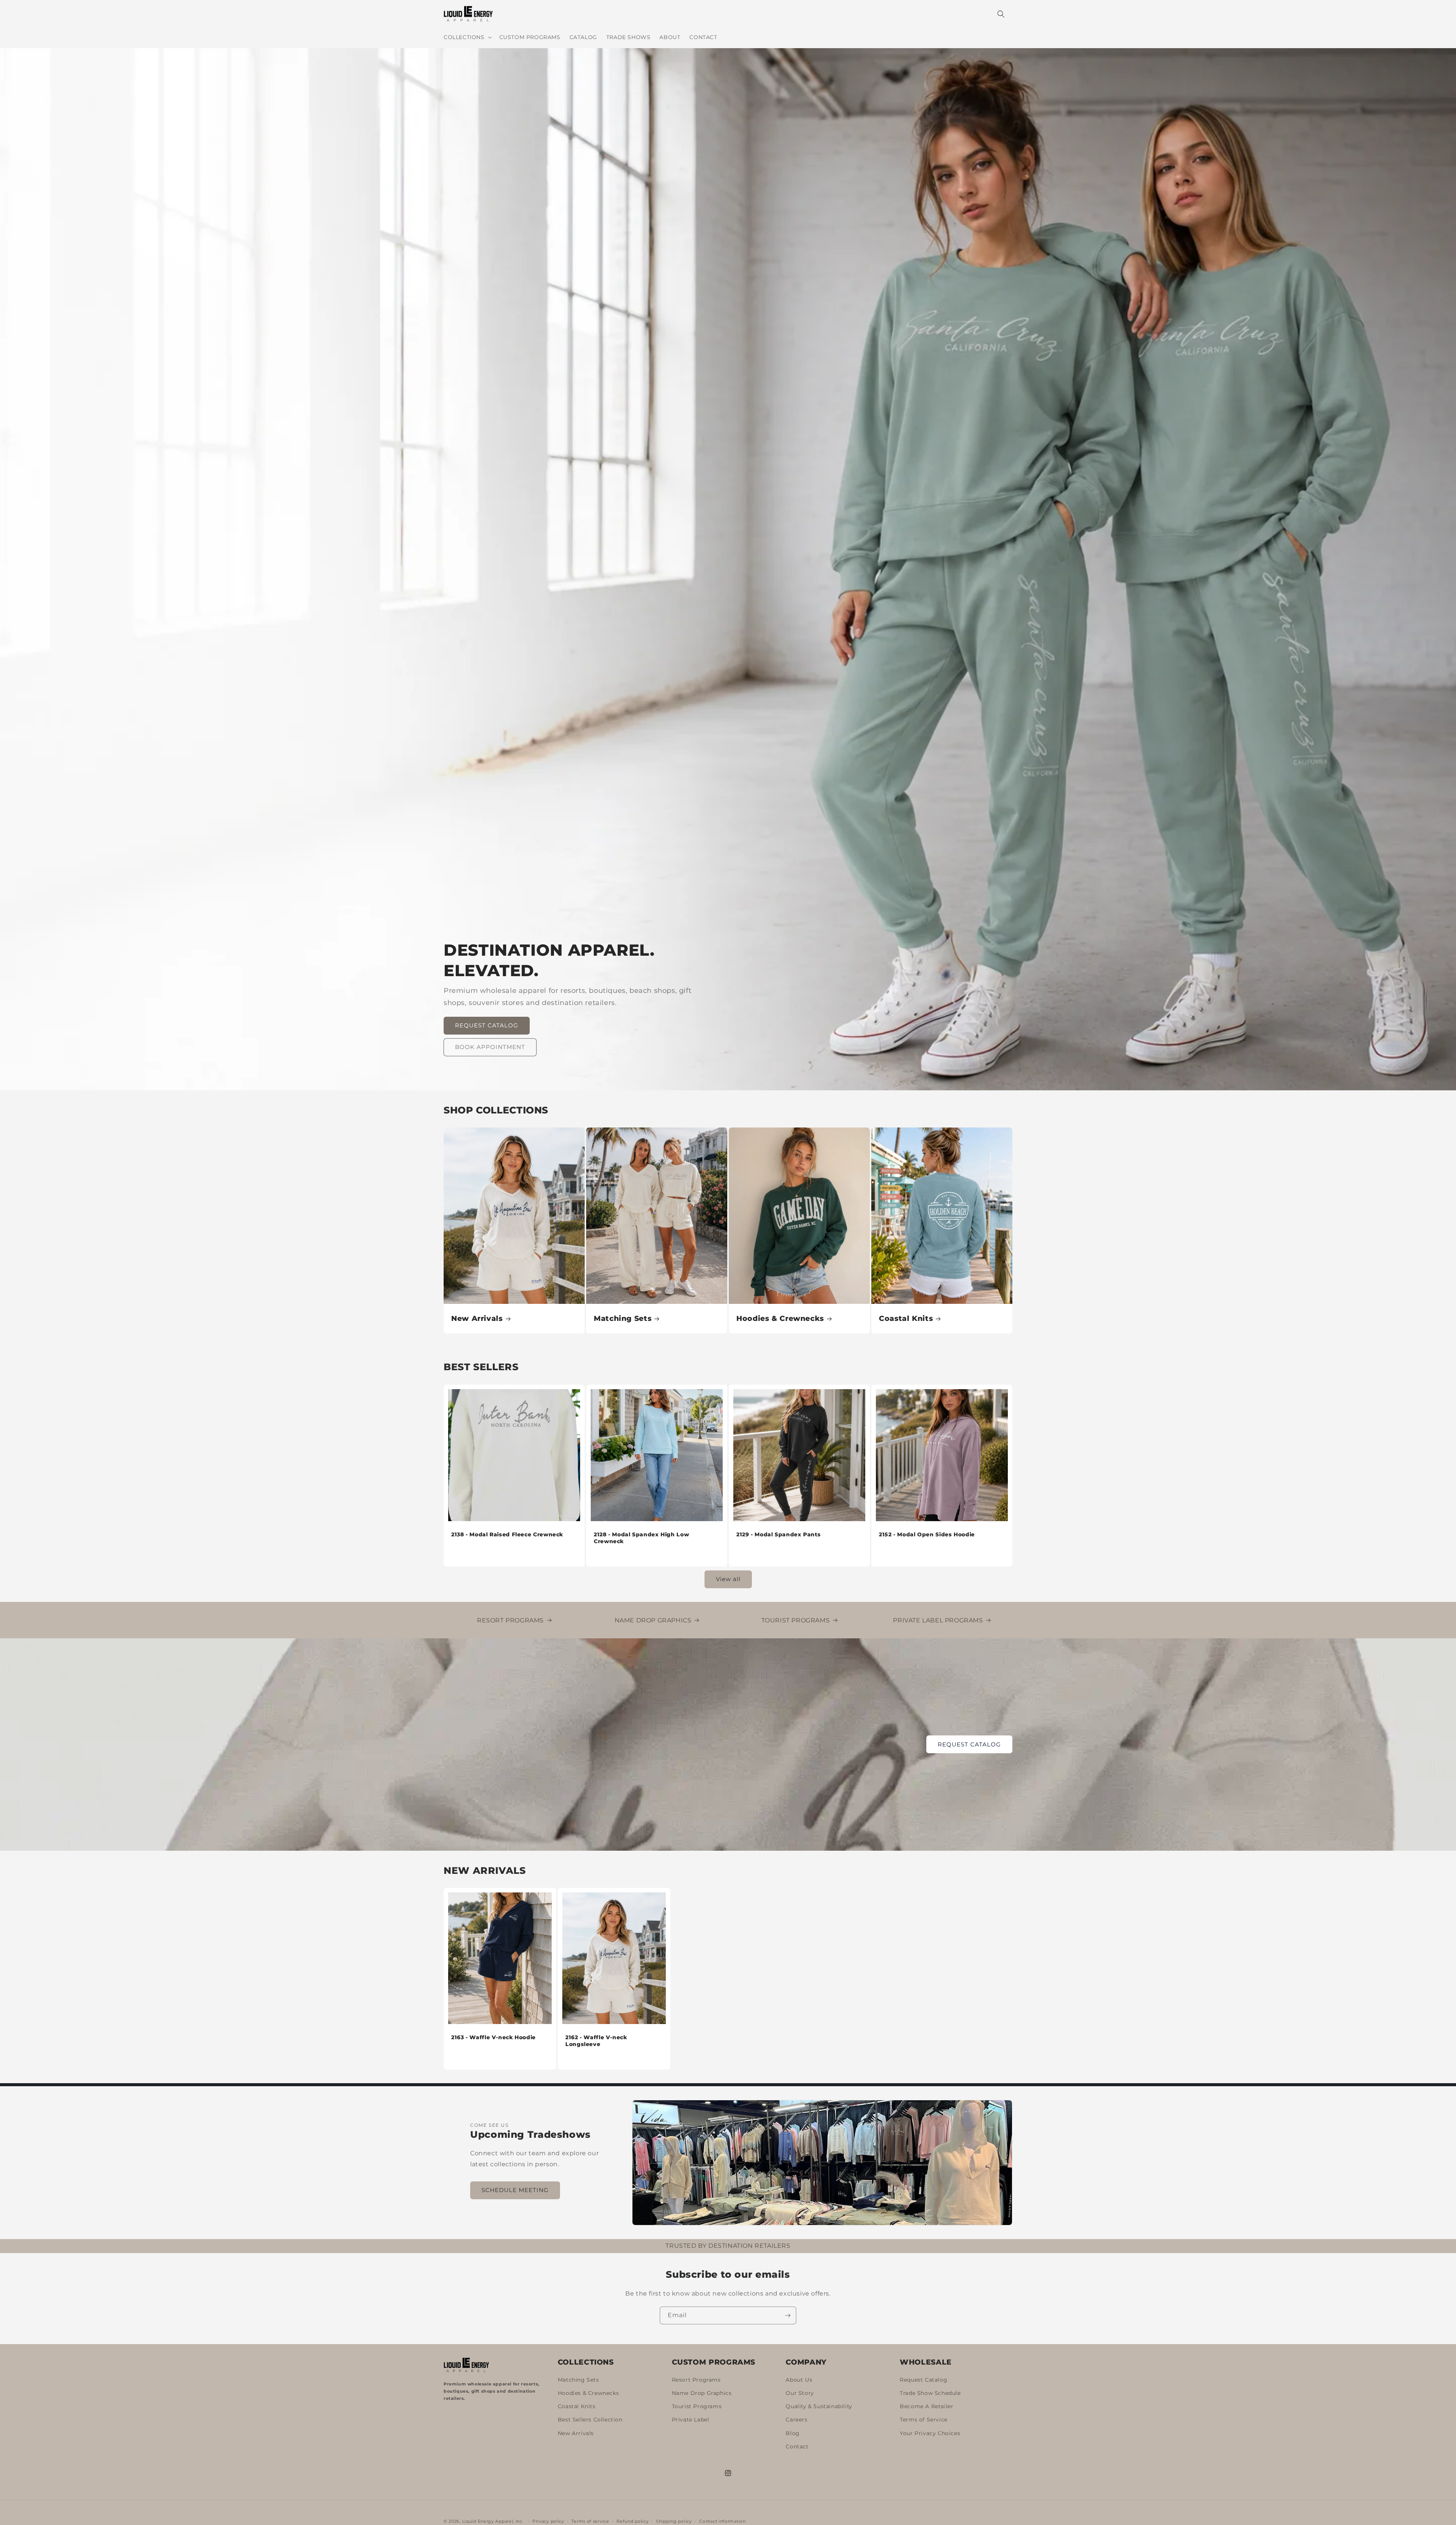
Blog (792, 2433)
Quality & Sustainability (819, 2407)
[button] (467, 37)
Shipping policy (674, 2521)
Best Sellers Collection (590, 2420)
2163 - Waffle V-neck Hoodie (493, 2037)
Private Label (691, 2420)
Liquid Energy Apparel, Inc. (493, 2521)
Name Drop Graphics (702, 2393)
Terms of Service (924, 2420)
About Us (799, 2380)
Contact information (722, 2521)
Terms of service (590, 2521)
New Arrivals (477, 1318)
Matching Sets (623, 1318)
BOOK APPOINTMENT (490, 1047)
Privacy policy (548, 2521)
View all (728, 1579)
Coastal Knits (906, 1318)
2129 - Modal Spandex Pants (778, 1534)
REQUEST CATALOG (487, 1025)
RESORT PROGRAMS (510, 1620)
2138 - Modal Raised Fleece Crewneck (507, 1534)
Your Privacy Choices (930, 2433)
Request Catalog (923, 2380)
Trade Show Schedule (930, 2393)
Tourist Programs (697, 2407)
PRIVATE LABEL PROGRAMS (938, 1620)
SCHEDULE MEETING (515, 2190)
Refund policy (632, 2521)
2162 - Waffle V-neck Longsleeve (596, 2041)
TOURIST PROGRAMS (796, 1620)
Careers (796, 2420)
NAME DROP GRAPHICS (653, 1620)
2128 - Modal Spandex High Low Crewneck (641, 1538)
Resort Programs (696, 2380)
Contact (797, 2447)
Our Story (800, 2393)
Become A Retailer (926, 2407)
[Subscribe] (788, 2315)
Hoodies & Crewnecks (780, 1318)
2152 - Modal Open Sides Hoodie (927, 1534)
